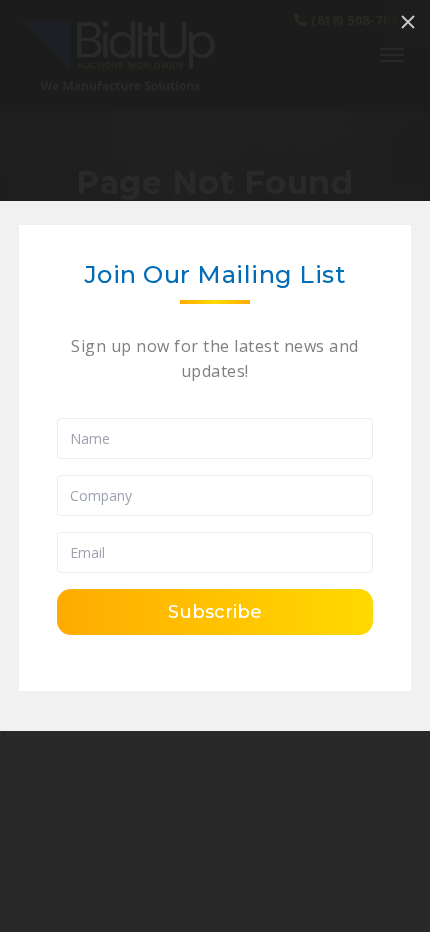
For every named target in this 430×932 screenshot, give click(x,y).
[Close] (408, 22)
